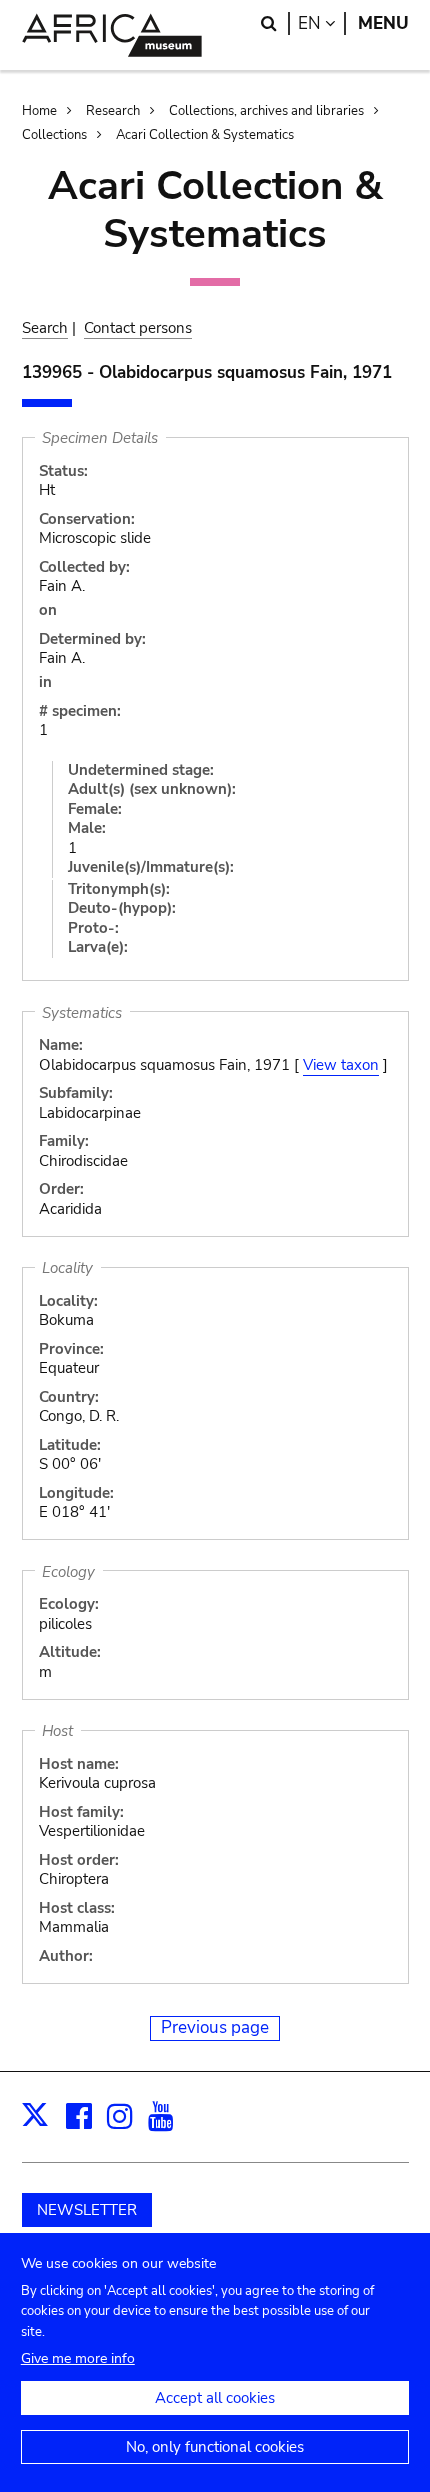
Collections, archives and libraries (266, 111)
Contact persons (138, 328)
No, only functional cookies (215, 2447)
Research (113, 111)
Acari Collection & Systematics (205, 135)
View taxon (341, 1065)
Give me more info (78, 2358)
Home (39, 111)
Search (45, 328)
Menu (383, 23)
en (322, 23)
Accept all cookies (215, 2398)
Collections (54, 135)
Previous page (215, 2027)
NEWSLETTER (87, 2210)
